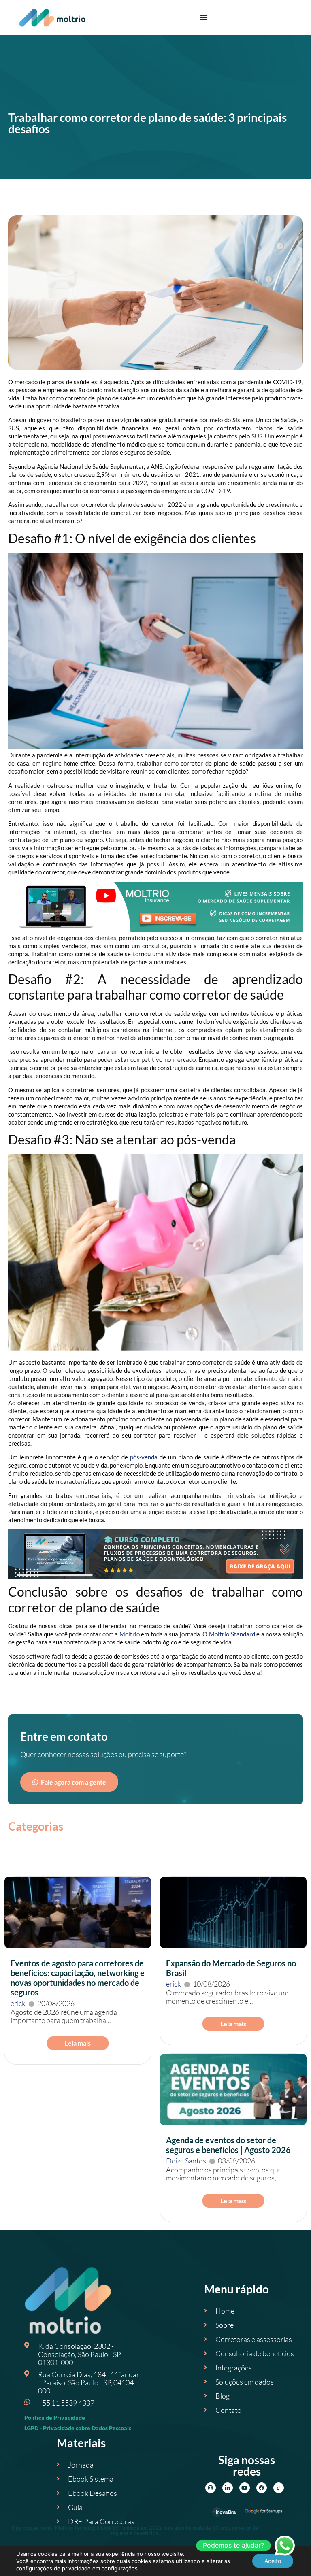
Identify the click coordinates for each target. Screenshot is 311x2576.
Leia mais (78, 2043)
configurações (120, 2568)
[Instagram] (211, 2488)
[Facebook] (262, 2488)
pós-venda (144, 1457)
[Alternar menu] (204, 17)
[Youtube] (245, 2488)
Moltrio (130, 1634)
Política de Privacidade (55, 2418)
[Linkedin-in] (228, 2488)
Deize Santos (186, 2161)
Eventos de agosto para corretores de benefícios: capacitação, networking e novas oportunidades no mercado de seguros (78, 1978)
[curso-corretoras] (155, 1577)
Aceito (273, 2561)
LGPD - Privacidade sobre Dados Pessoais (78, 2428)
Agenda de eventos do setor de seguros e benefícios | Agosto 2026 (228, 2145)
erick (18, 2003)
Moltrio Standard (232, 1634)
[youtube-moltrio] (155, 930)
